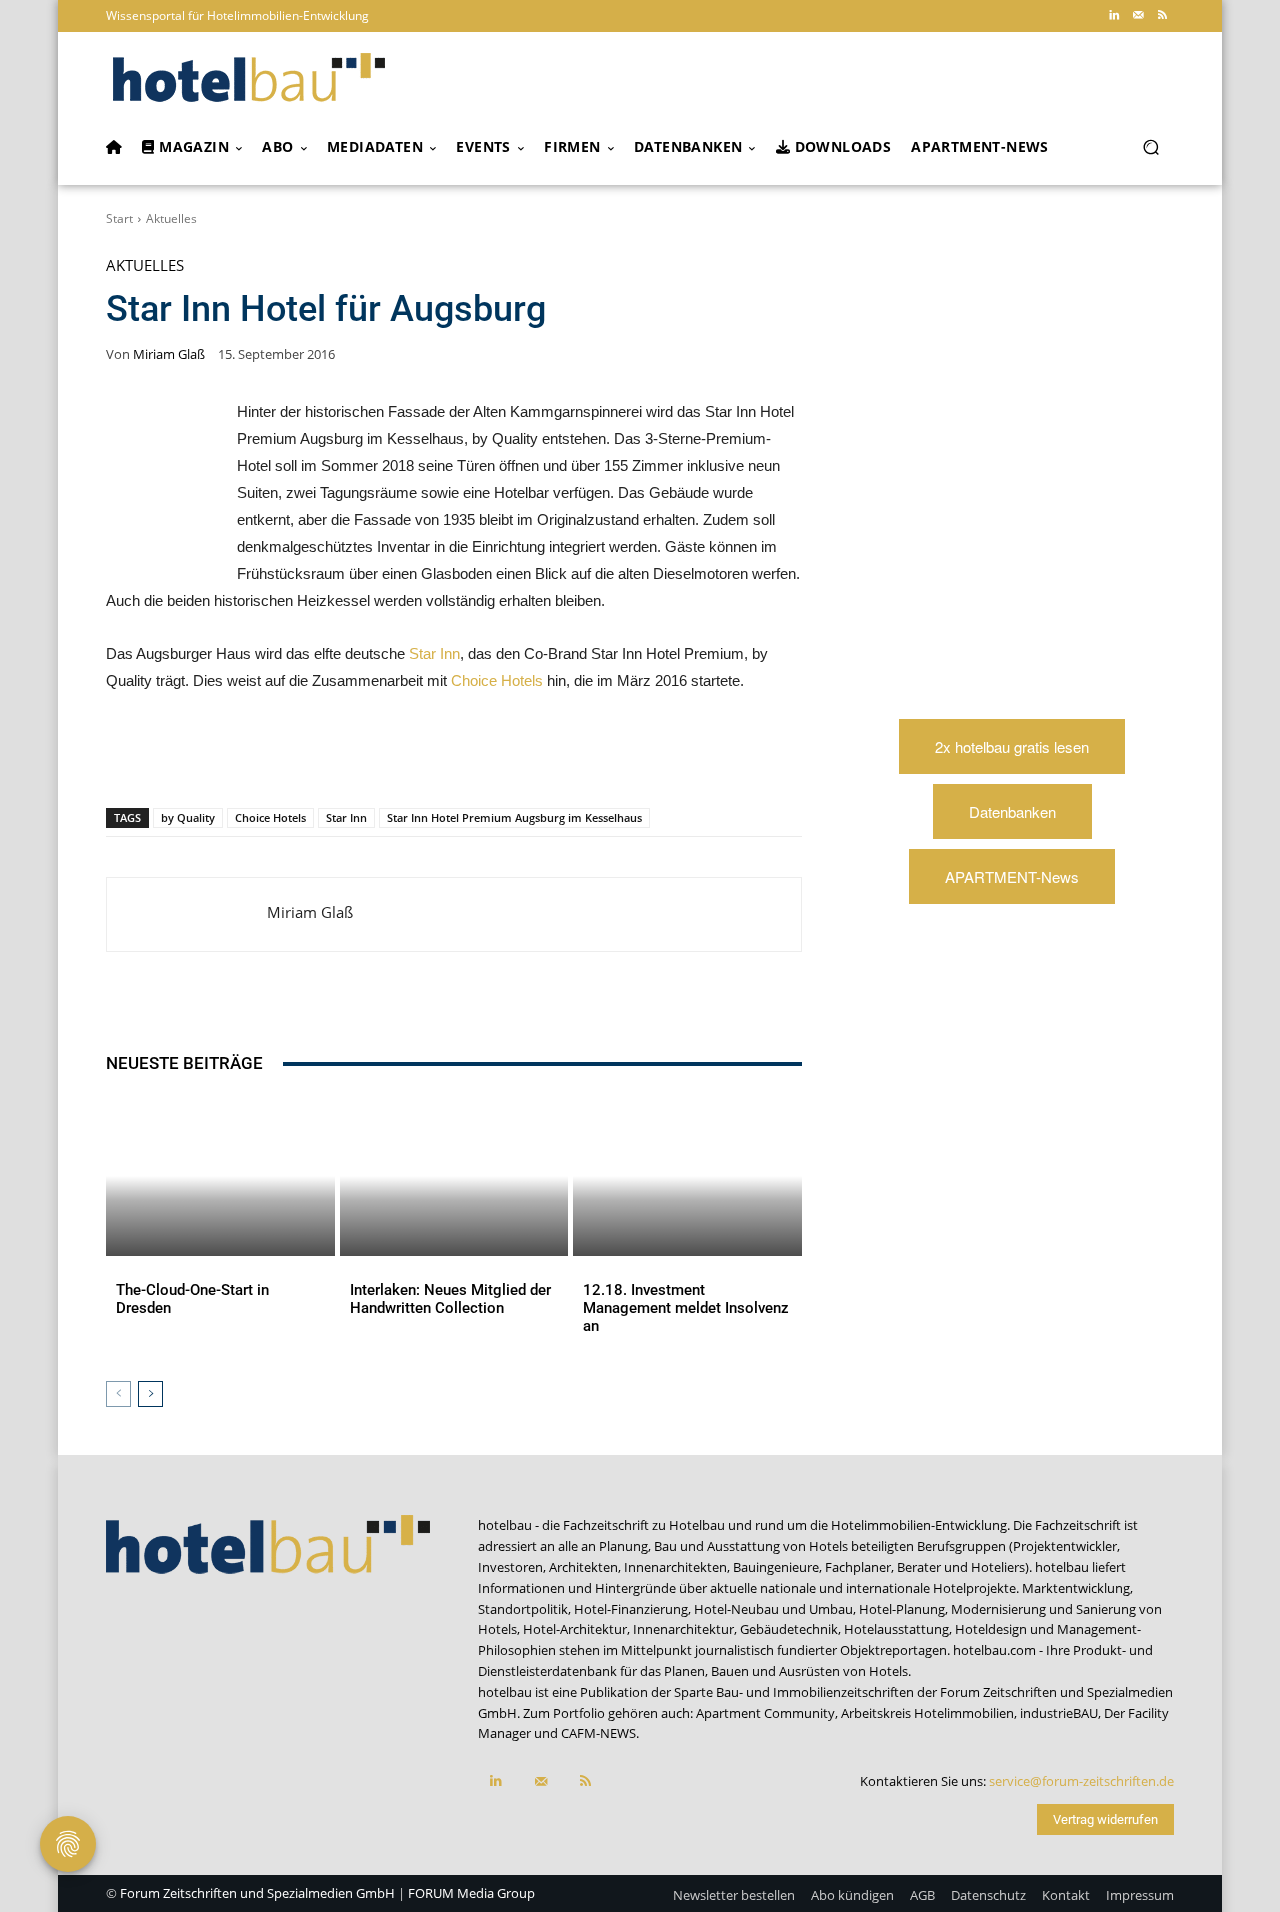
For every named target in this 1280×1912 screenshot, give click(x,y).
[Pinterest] (248, 756)
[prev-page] (118, 1394)
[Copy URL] (386, 756)
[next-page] (150, 1394)
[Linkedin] (1114, 16)
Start (119, 218)
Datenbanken (1012, 811)
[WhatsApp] (294, 756)
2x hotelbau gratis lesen (1012, 746)
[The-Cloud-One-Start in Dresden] (220, 1176)
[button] (1150, 147)
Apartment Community (765, 1713)
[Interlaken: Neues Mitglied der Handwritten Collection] (454, 1176)
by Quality (188, 817)
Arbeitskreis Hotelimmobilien (927, 1713)
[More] (525, 756)
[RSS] (1162, 16)
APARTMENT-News (1012, 876)
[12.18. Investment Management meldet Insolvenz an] (687, 1176)
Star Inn (434, 653)
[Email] (432, 756)
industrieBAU (1059, 1713)
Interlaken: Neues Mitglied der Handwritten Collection (450, 1299)
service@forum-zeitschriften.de (1081, 1781)
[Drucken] (478, 756)
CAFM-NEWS (598, 1733)
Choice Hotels (497, 680)
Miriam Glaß (169, 354)
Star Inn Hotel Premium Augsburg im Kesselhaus (514, 817)
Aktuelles (171, 218)
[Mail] (1138, 16)
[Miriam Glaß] (187, 914)
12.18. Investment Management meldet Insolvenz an (686, 1308)
